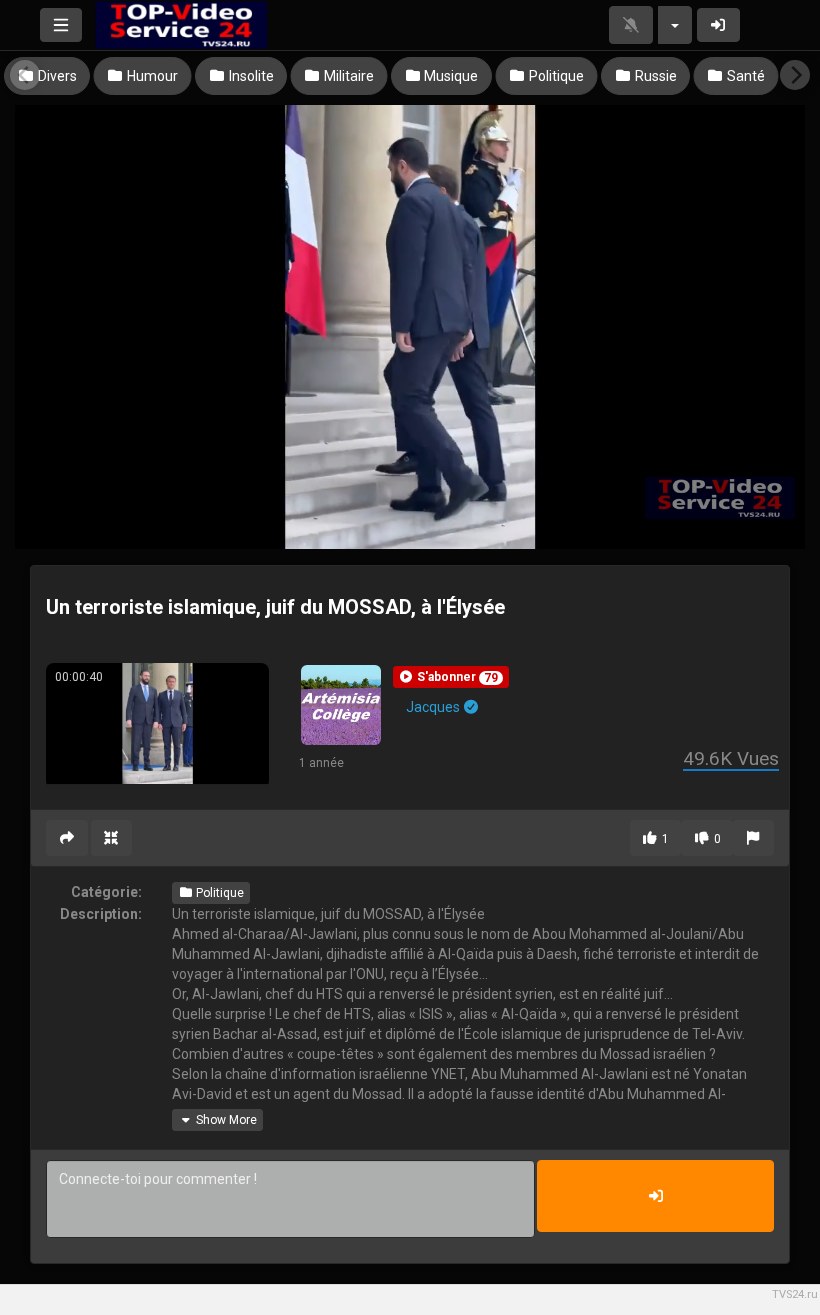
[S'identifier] (719, 25)
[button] (451, 677)
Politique (218, 893)
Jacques (434, 707)
